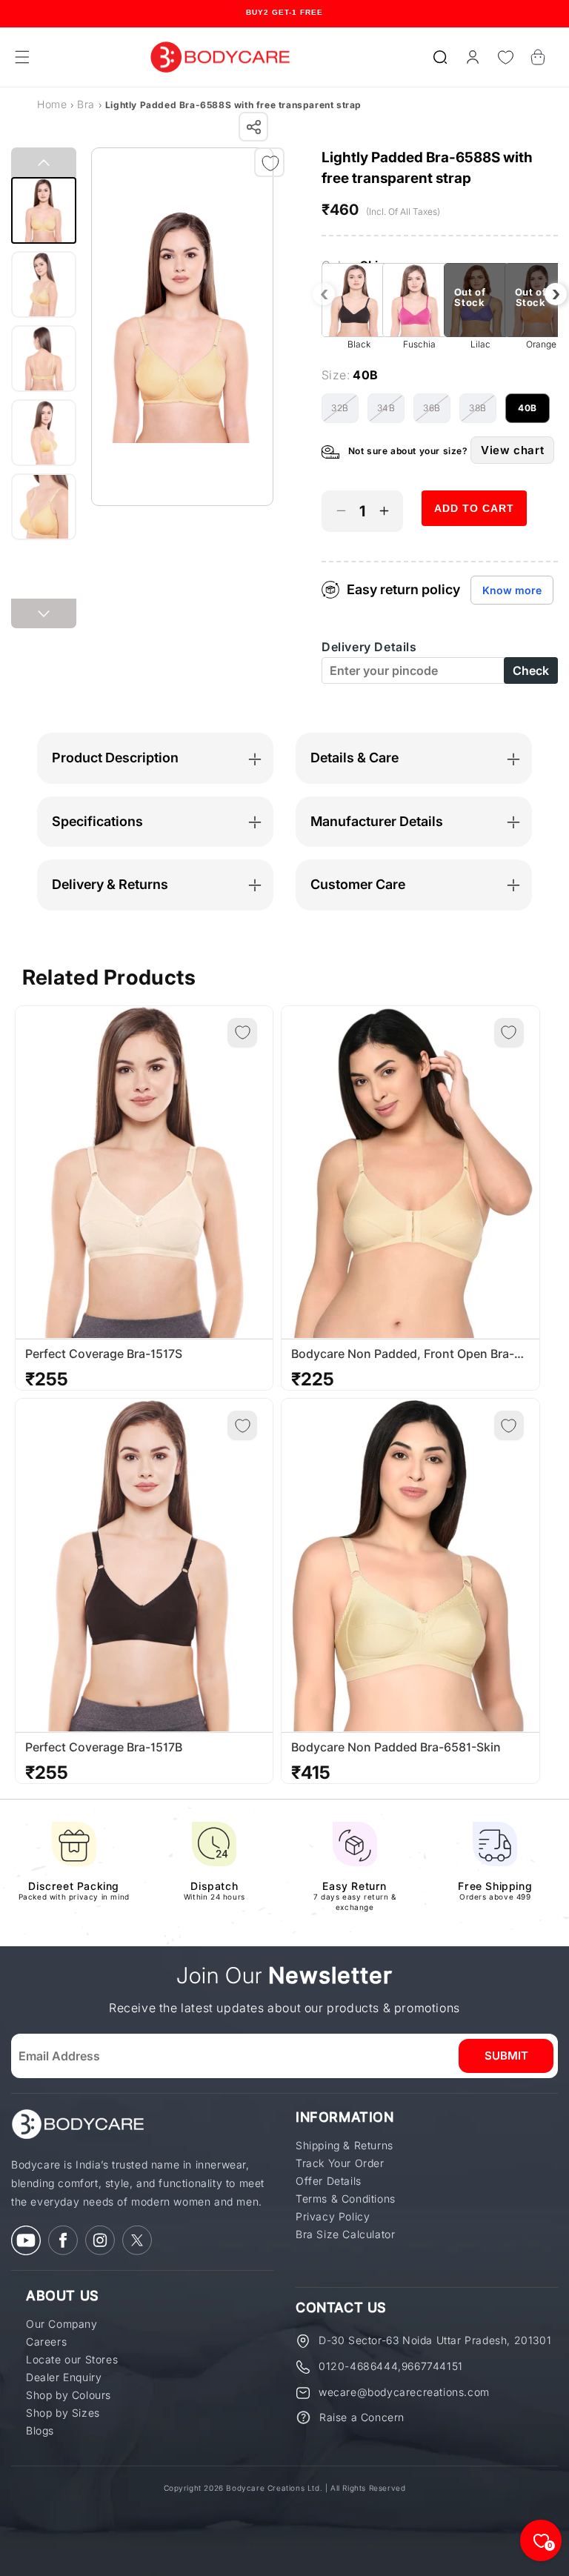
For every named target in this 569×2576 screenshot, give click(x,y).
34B (391, 413)
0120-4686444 (358, 2366)
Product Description (115, 758)
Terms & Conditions (346, 2199)
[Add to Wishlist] (270, 163)
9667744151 (432, 2366)
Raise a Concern (362, 2417)
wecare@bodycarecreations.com (404, 2392)
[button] (440, 57)
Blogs (40, 2431)
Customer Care (358, 884)
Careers (46, 2342)
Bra (86, 104)
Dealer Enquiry (64, 2377)
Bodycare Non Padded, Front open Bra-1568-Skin (403, 1354)
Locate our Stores (72, 2360)
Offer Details (329, 2181)
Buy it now (474, 551)
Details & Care (355, 758)
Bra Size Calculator (345, 2234)
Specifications (97, 821)
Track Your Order (340, 2163)
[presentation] (324, 294)
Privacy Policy (333, 2217)
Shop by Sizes (63, 2413)
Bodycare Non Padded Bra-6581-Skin (396, 1747)
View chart (512, 450)
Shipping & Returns (345, 2146)
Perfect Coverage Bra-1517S (104, 1354)
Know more (512, 590)
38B (483, 413)
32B (345, 413)
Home (52, 104)
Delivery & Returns (110, 884)
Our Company (62, 2324)
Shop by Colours (69, 2395)
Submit (506, 2056)
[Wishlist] (505, 57)
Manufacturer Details (377, 821)
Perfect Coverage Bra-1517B (104, 1747)
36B (437, 413)
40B (534, 413)
